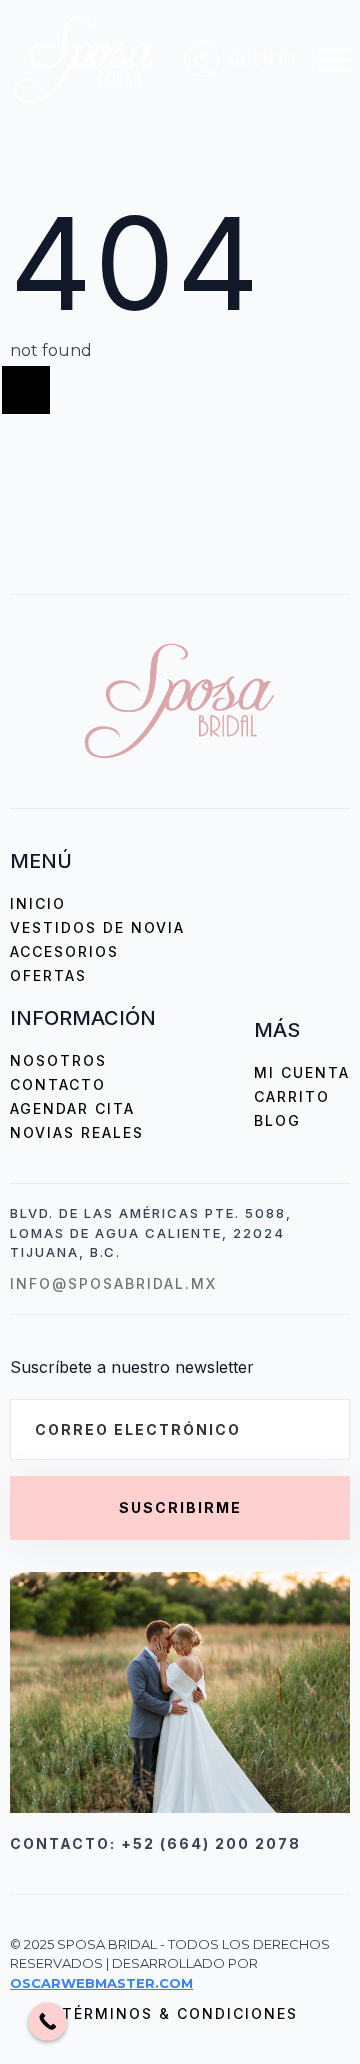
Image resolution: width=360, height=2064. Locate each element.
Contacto (58, 1084)
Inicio (38, 903)
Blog (277, 1120)
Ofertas (48, 975)
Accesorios (64, 951)
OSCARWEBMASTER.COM (101, 1983)
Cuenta (263, 59)
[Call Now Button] (47, 2021)
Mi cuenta (302, 1072)
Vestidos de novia (97, 927)
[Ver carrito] (201, 59)
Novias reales (77, 1132)
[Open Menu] (334, 60)
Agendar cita (72, 1108)
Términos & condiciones (180, 2013)
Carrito (292, 1096)
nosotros (58, 1060)
